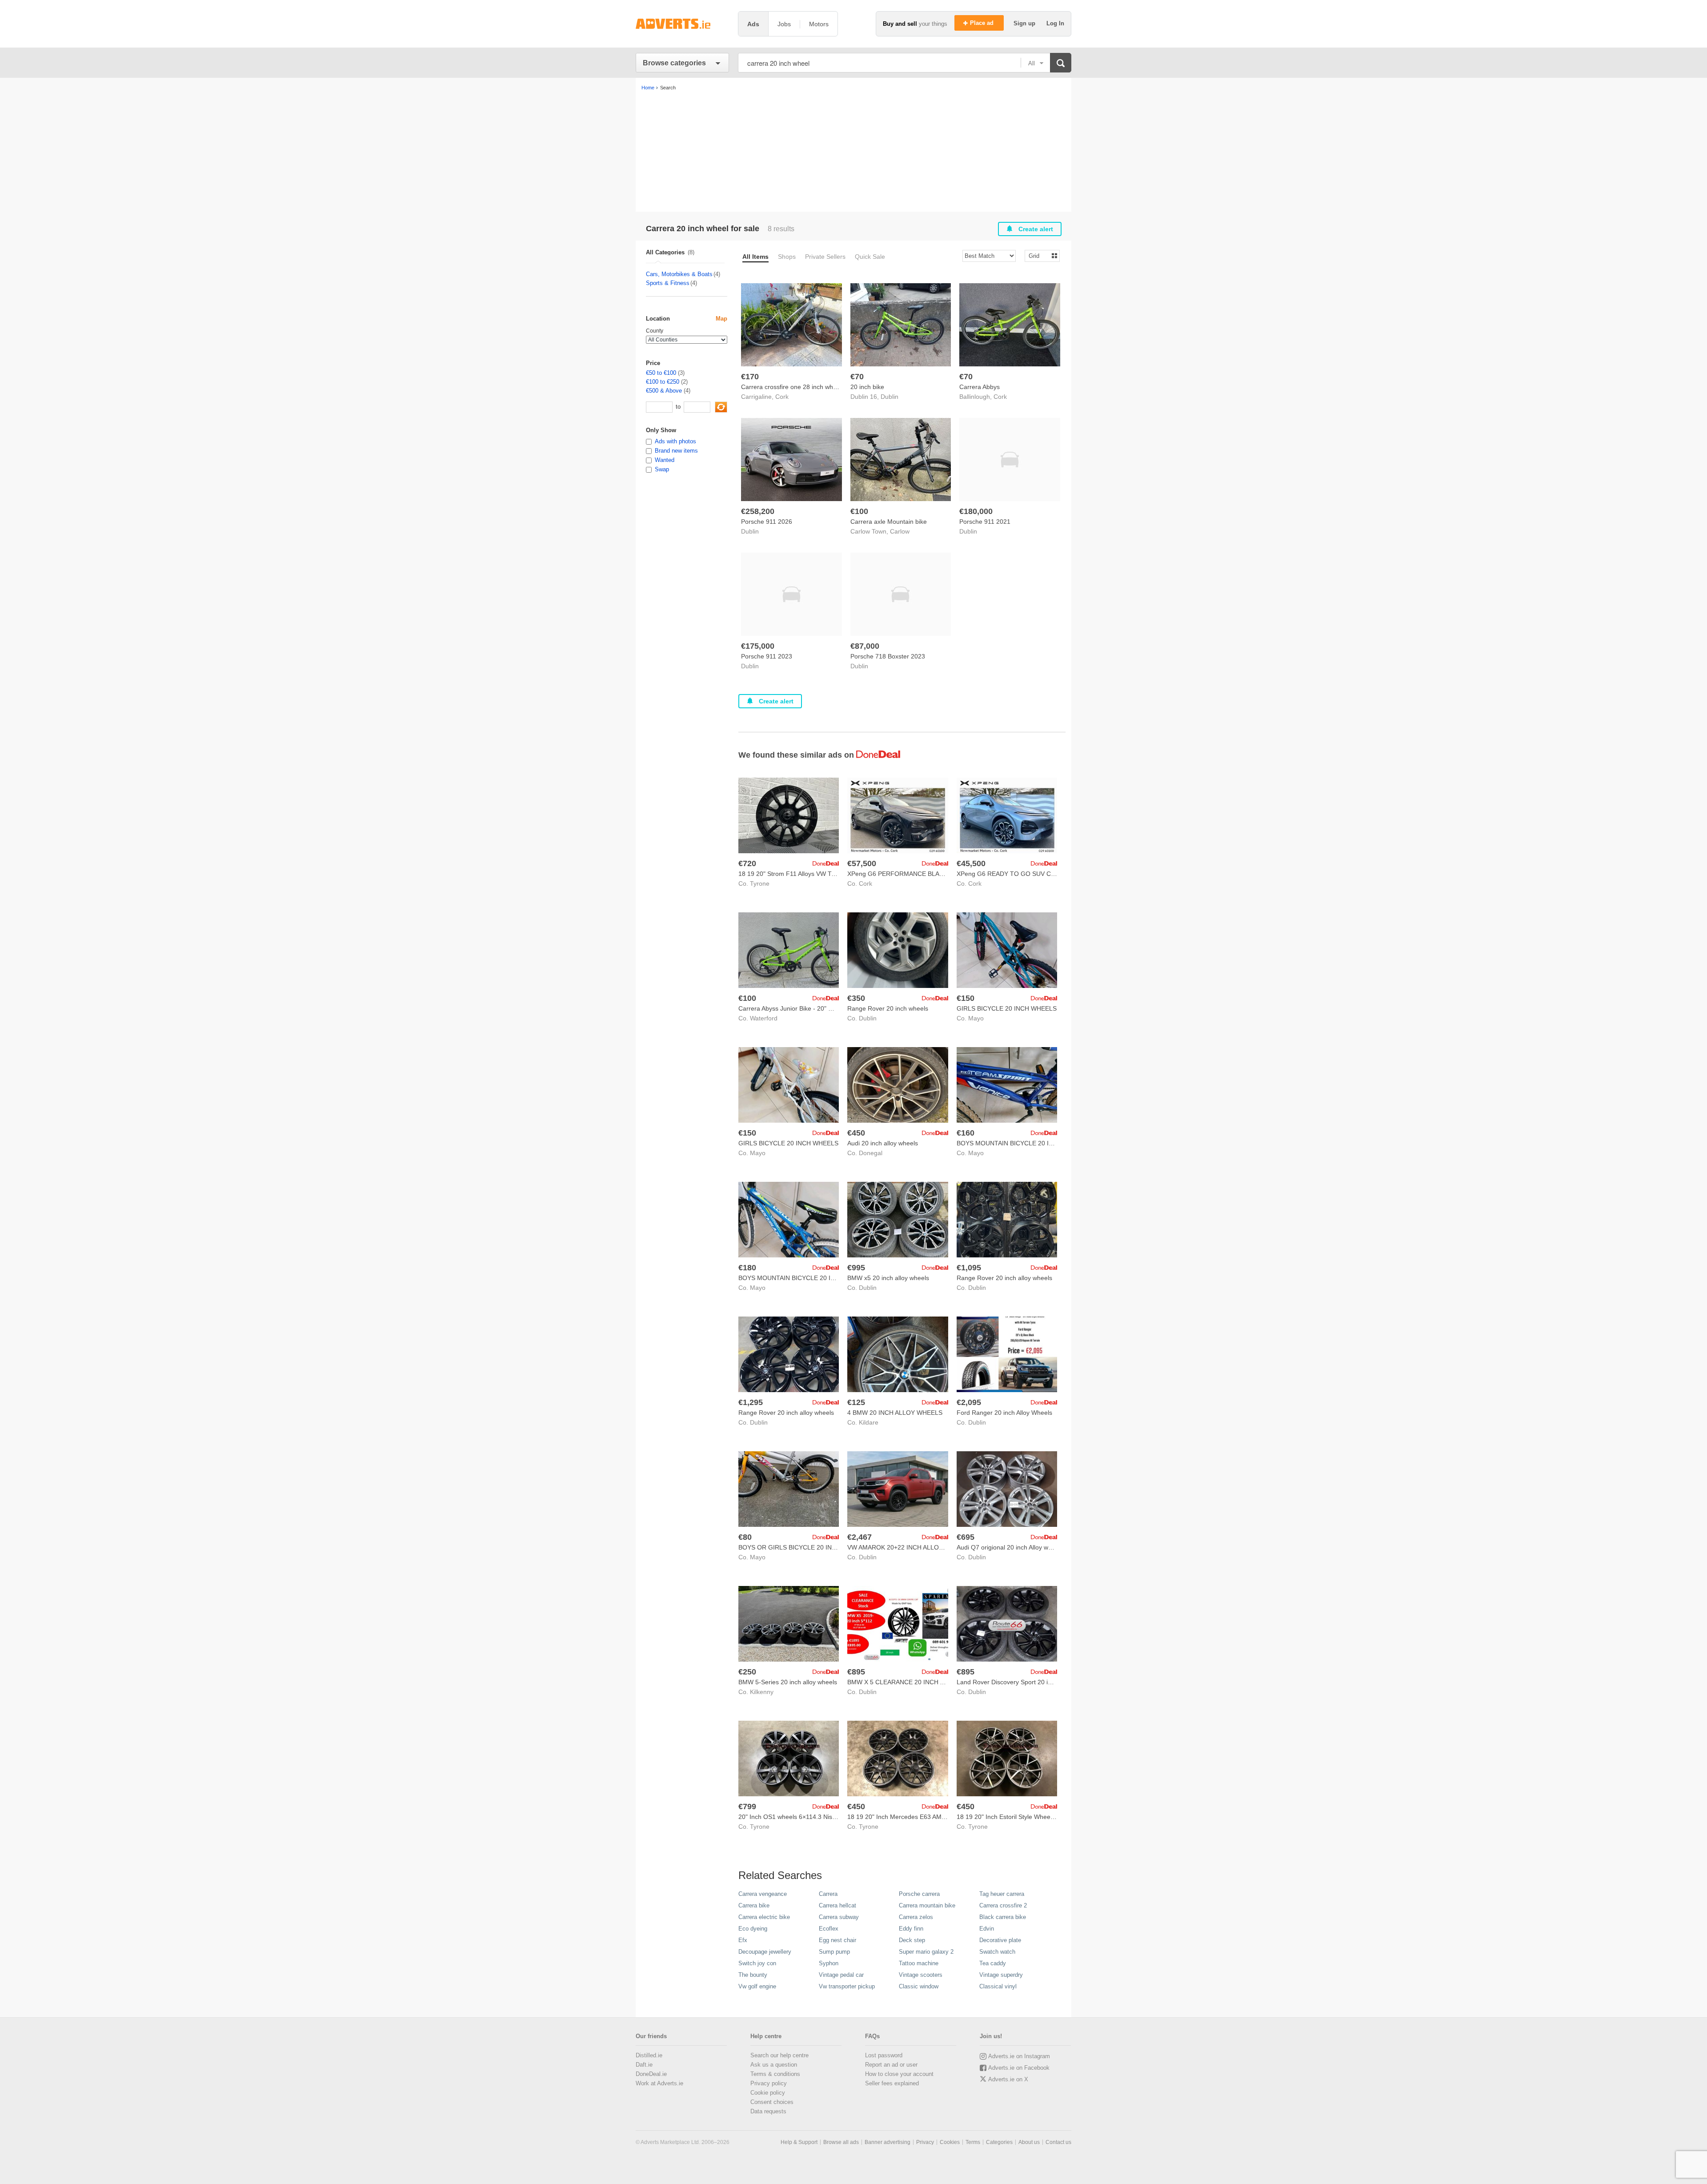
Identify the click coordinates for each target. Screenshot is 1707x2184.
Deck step (912, 1940)
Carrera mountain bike (927, 1905)
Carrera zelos (916, 1917)
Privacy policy (769, 2083)
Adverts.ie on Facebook (1019, 2068)
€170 (750, 377)
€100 (859, 511)
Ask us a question (774, 2065)
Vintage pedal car (841, 1975)
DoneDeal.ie (651, 2074)
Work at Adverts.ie (659, 2083)
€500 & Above (664, 391)
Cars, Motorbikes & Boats (679, 274)
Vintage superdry (1001, 1975)
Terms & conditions (775, 2074)
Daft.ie (644, 2065)
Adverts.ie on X (1008, 2079)
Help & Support (799, 2142)
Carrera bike (754, 1905)
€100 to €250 (663, 382)
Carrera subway (839, 1917)
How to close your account (899, 2074)
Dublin (890, 397)
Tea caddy (993, 1963)
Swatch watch (997, 1952)
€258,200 (758, 511)
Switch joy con (757, 1963)
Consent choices (772, 2102)
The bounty (753, 1975)
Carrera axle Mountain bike (889, 522)
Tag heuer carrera (1002, 1894)
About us (1029, 2142)
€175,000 (758, 646)
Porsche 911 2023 (767, 656)
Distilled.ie (649, 2055)
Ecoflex (829, 1929)
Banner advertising (888, 2142)
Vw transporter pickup (847, 1986)
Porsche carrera (919, 1894)
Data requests (768, 2111)
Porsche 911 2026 (767, 522)
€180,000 (976, 511)
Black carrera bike (1003, 1917)
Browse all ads (841, 2142)
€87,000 (865, 646)
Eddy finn (911, 1929)
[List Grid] (1039, 255)
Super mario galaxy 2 (926, 1952)
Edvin (987, 1929)
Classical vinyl (998, 1986)
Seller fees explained (892, 2083)
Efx (743, 1940)
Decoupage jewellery (765, 1952)
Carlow (900, 531)
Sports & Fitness (668, 283)
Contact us (1058, 2142)
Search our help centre (779, 2055)
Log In (1055, 23)
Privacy (925, 2142)
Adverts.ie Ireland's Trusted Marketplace (682, 24)
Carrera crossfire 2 (1003, 1905)
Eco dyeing (753, 1929)
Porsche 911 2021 (985, 522)
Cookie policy (768, 2093)
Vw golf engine (757, 1986)
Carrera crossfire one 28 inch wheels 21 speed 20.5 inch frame (830, 387)
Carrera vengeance (763, 1894)
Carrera (828, 1894)
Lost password (884, 2055)
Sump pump (834, 1952)
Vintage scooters (921, 1975)
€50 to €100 (661, 373)
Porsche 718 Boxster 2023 (888, 656)
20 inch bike (867, 387)
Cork (782, 397)
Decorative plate (1000, 1940)
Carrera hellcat (837, 1905)
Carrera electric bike (764, 1917)
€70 (857, 377)
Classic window (919, 1986)
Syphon (829, 1963)
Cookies (950, 2142)
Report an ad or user (891, 2065)
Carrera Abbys (980, 387)
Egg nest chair (837, 1940)
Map (721, 319)
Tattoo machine (919, 1963)
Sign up (1025, 23)
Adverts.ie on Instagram (1019, 2056)
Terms (973, 2142)
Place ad (983, 23)
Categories (999, 2142)
